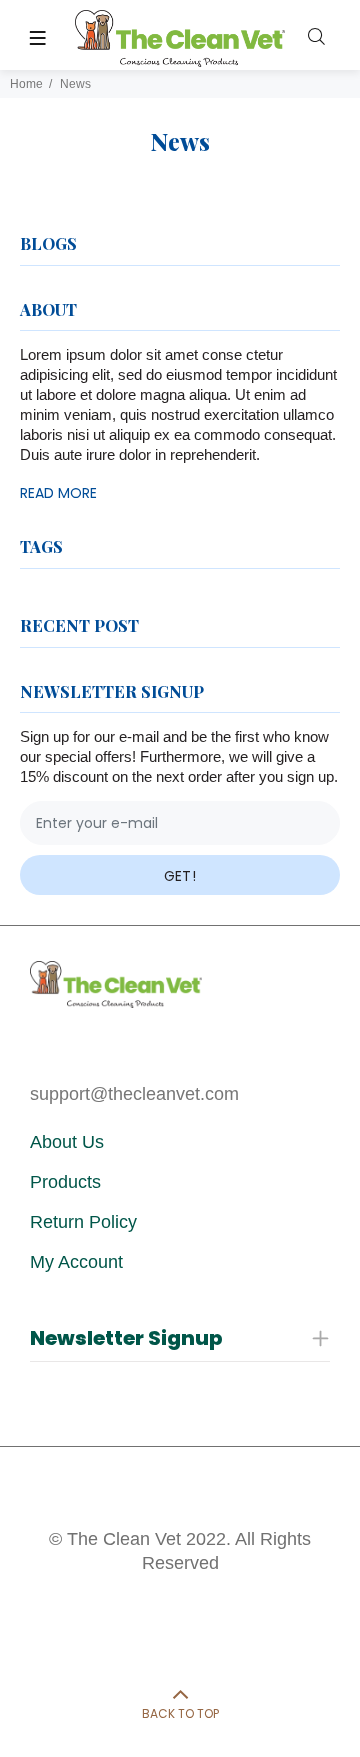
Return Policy (83, 1222)
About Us (67, 1142)
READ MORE (58, 493)
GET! (180, 876)
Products (65, 1182)
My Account (76, 1262)
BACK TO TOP (180, 1713)
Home (26, 84)
